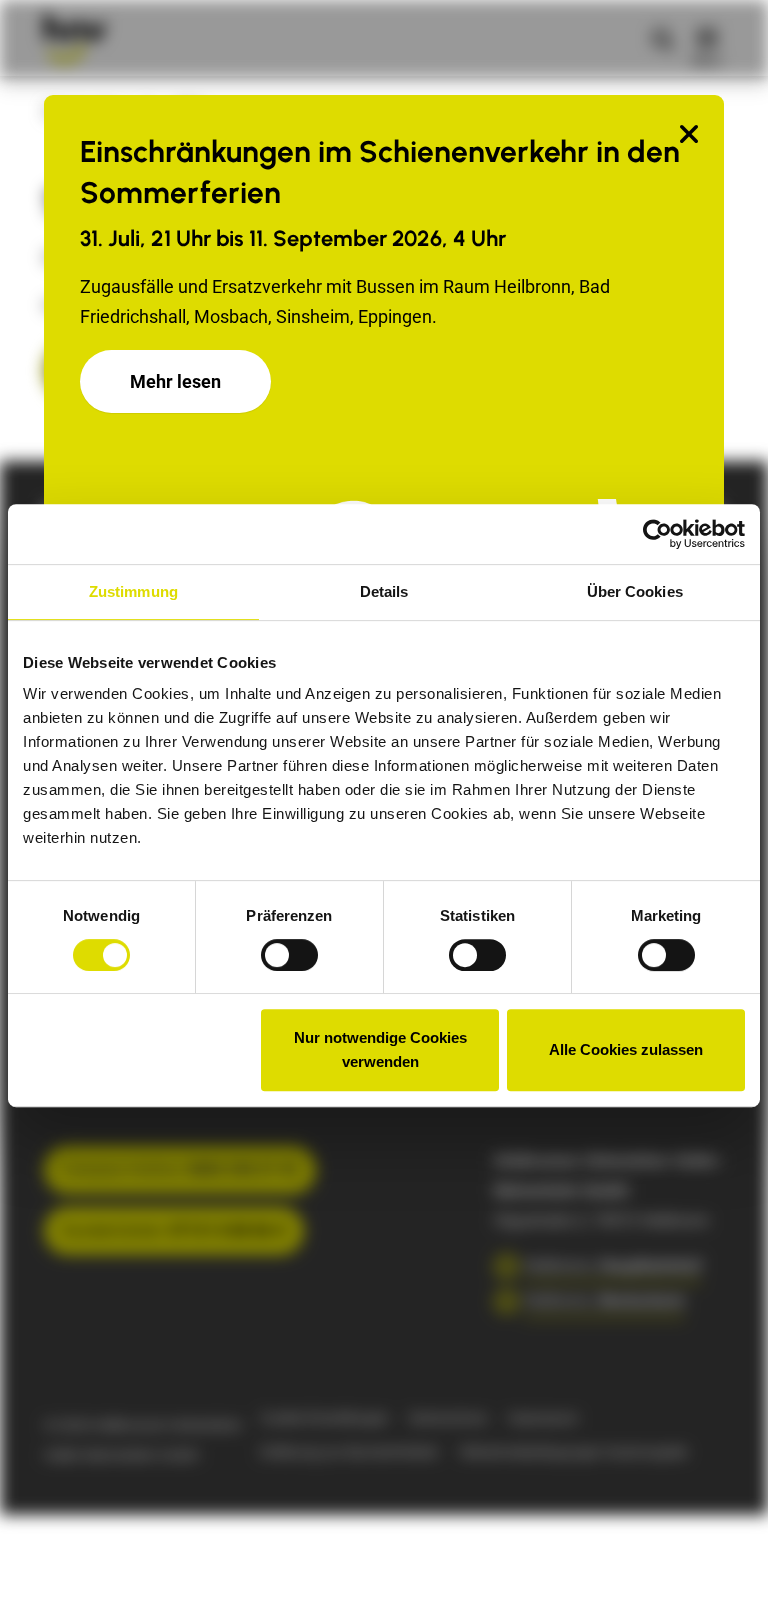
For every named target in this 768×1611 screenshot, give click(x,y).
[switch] (289, 955)
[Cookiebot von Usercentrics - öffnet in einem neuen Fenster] (657, 534)
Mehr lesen (175, 381)
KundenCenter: (174, 1230)
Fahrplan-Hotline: (180, 1169)
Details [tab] (384, 591)
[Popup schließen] (689, 135)
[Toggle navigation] (707, 38)
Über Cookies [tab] (635, 591)
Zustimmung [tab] (133, 591)
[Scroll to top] (721, 1564)
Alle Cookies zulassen (626, 1049)
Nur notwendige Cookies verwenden (380, 1049)
